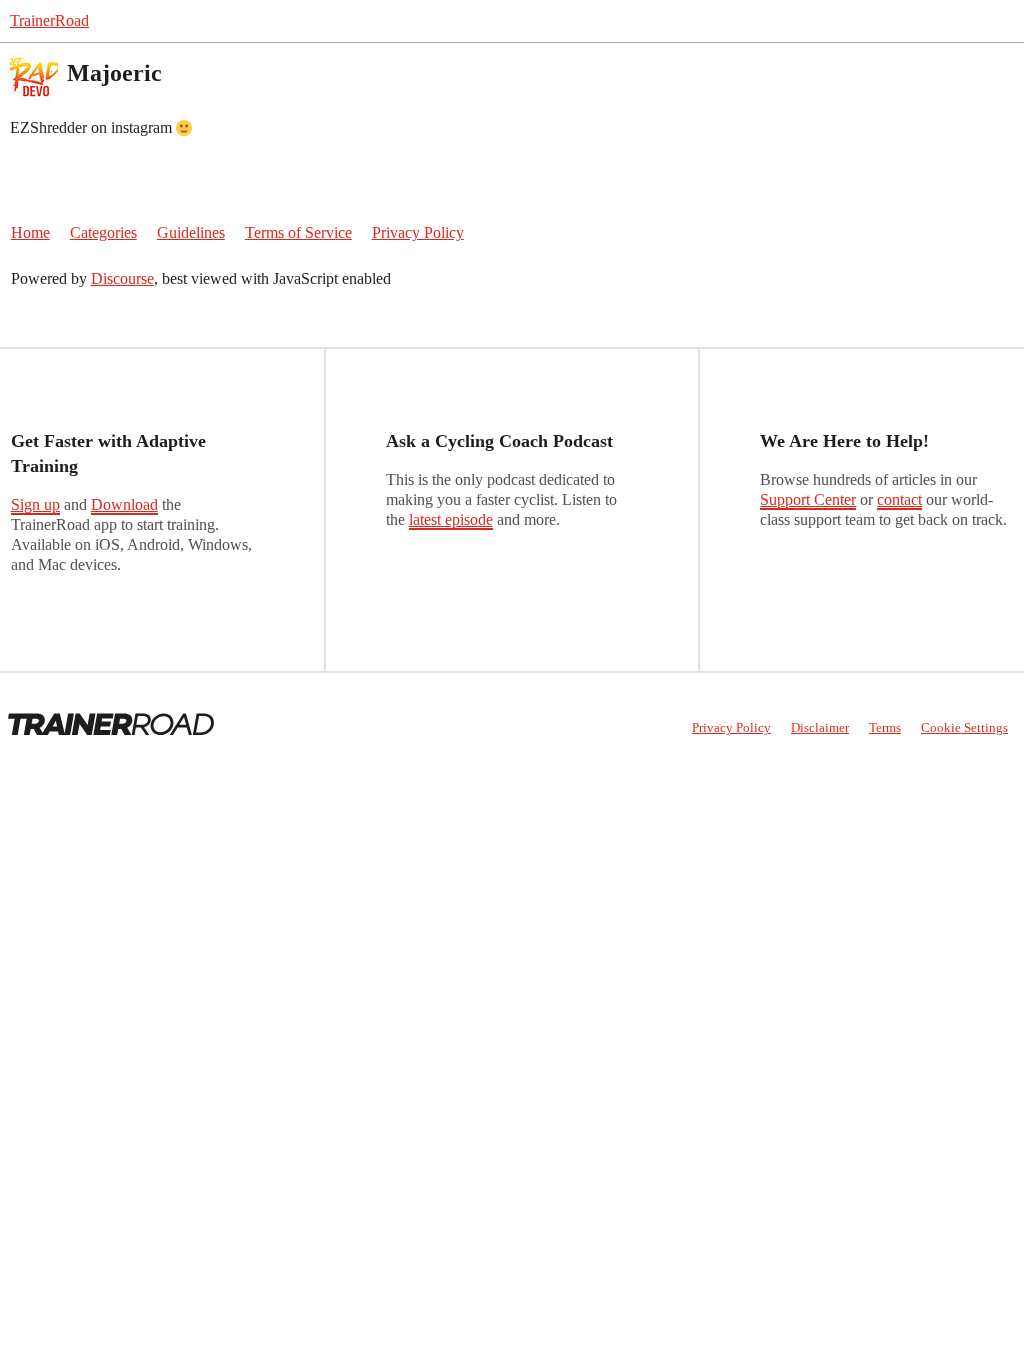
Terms (885, 727)
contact (899, 499)
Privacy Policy (418, 232)
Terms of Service (298, 232)
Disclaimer (820, 727)
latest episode (451, 519)
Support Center (808, 499)
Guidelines (191, 232)
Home (30, 232)
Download (124, 504)
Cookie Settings (964, 727)
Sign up (35, 504)
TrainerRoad (49, 20)
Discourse (122, 278)
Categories (103, 232)
